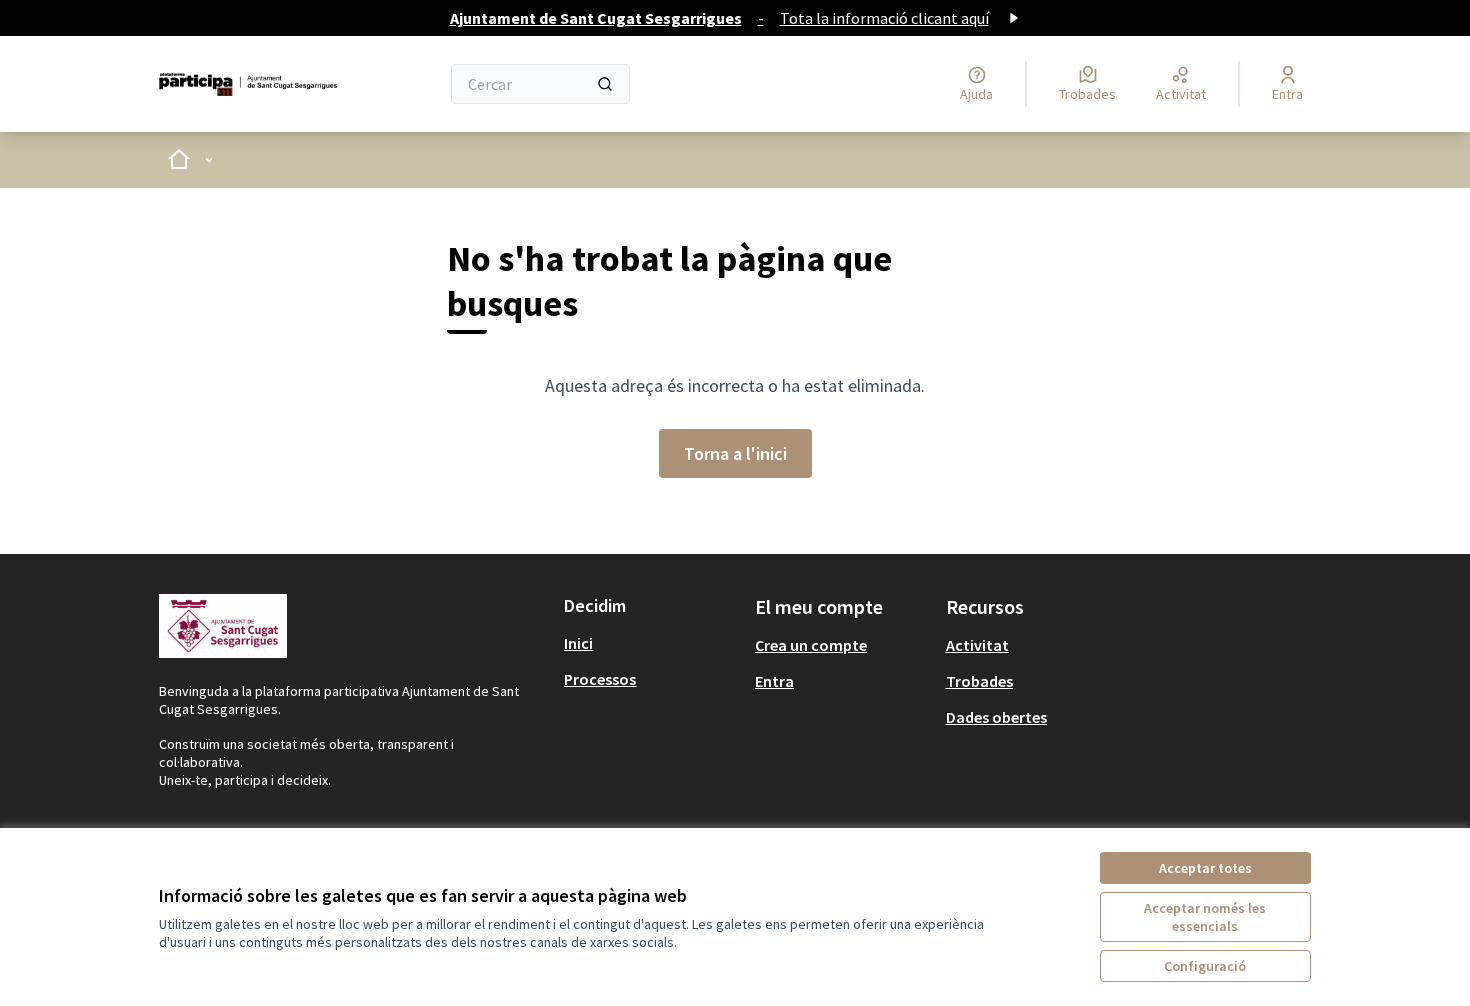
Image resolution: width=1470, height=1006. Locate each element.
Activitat (977, 645)
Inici (578, 643)
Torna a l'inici (735, 453)
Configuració (1205, 966)
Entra (774, 681)
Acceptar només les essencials (1205, 917)
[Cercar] (605, 84)
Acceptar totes (1205, 868)
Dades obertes (996, 717)
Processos (600, 679)
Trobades (979, 681)
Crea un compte (811, 645)
